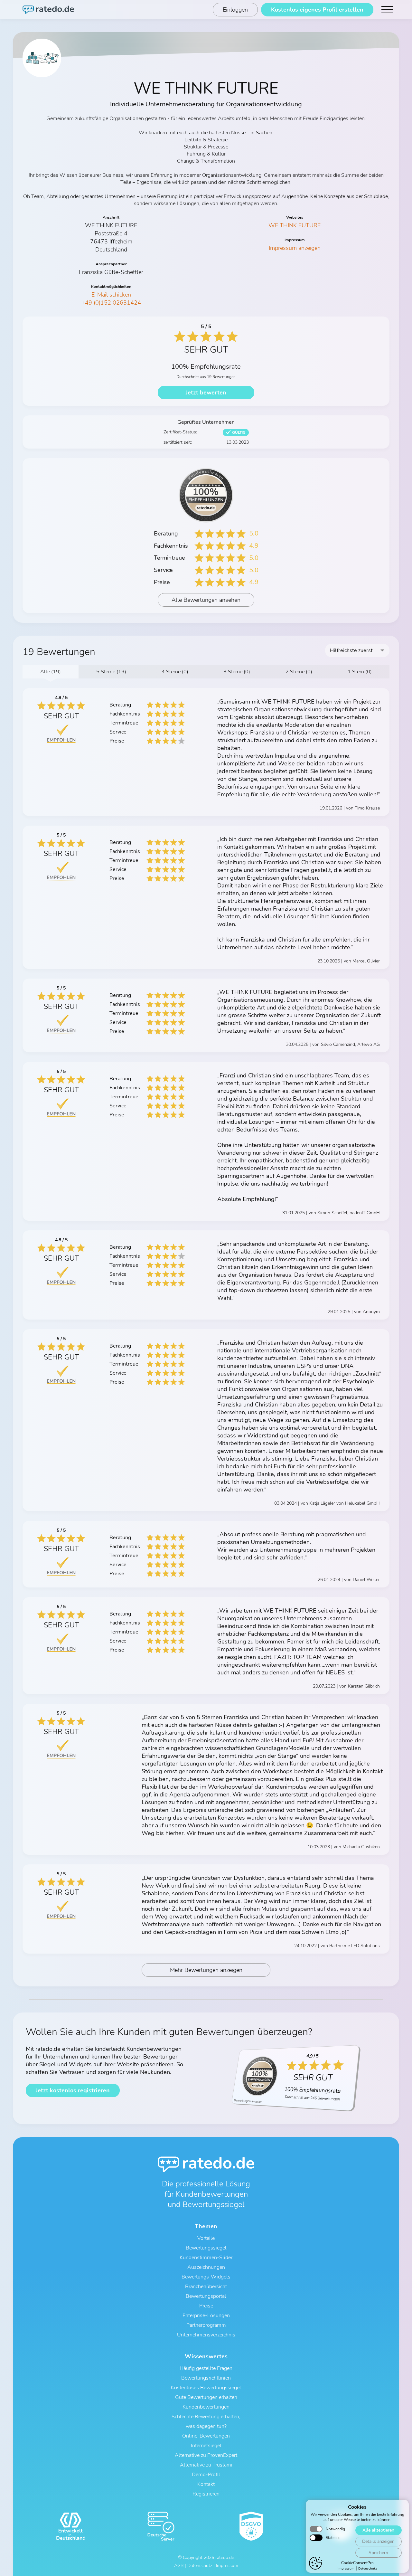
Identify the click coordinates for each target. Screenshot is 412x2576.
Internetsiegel (206, 2446)
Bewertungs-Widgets (206, 2277)
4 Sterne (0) (175, 672)
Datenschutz (368, 2569)
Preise (206, 2306)
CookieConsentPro (357, 2563)
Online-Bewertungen (206, 2436)
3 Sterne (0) (237, 672)
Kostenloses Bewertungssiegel (206, 2388)
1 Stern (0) (360, 672)
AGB (179, 2566)
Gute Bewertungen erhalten (206, 2397)
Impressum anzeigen (295, 248)
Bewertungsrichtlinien (206, 2378)
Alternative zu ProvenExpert (206, 2455)
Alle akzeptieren (378, 2530)
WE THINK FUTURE (295, 225)
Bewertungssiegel (206, 2248)
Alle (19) (51, 672)
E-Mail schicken (111, 295)
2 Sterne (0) (299, 672)
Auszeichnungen (206, 2267)
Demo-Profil (206, 2475)
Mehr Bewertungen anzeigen (206, 1970)
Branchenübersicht (206, 2287)
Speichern (378, 2553)
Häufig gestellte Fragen (206, 2368)
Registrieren (206, 2494)
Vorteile (206, 2238)
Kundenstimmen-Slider (206, 2258)
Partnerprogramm (206, 2325)
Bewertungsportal (206, 2296)
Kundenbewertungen (206, 2407)
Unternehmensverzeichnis (206, 2335)
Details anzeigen (378, 2541)
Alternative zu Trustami (206, 2465)
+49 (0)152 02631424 (111, 303)
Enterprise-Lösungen (206, 2316)
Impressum (346, 2569)
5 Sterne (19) (111, 672)
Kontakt (206, 2484)
